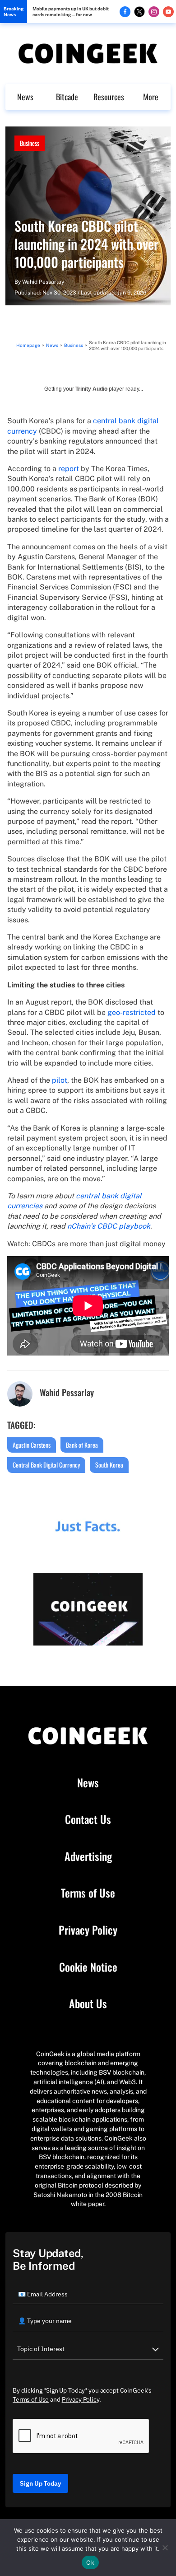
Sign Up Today (40, 2483)
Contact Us (88, 1819)
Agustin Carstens (32, 1445)
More (151, 97)
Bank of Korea (82, 1445)
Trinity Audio (91, 389)
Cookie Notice (88, 1967)
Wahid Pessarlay (43, 282)
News (25, 97)
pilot (60, 1080)
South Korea (109, 1465)
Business (30, 143)
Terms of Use (88, 1893)
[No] (165, 2548)
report (69, 469)
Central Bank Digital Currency (46, 1465)
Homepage (28, 345)
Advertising (88, 1856)
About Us (88, 2004)
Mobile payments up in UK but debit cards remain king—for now (71, 12)
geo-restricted (132, 1012)
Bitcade (67, 97)
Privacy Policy (88, 1930)
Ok (90, 2562)
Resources (109, 97)
